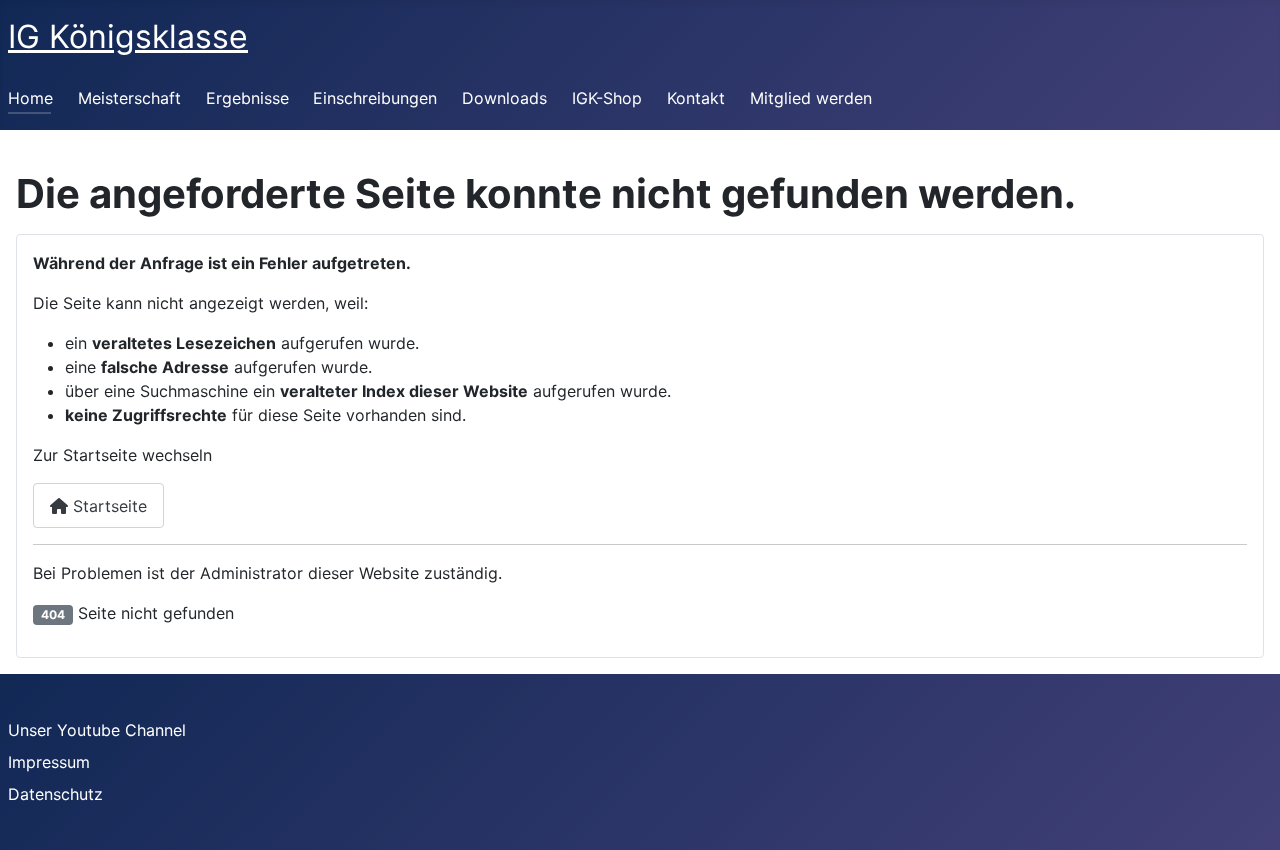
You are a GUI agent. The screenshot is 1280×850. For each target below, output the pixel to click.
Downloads (504, 98)
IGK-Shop (607, 98)
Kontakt (696, 98)
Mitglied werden (811, 98)
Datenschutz (55, 794)
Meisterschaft (129, 98)
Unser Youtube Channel (97, 730)
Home (30, 98)
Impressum (49, 762)
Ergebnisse (247, 98)
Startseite (107, 506)
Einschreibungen (375, 98)
